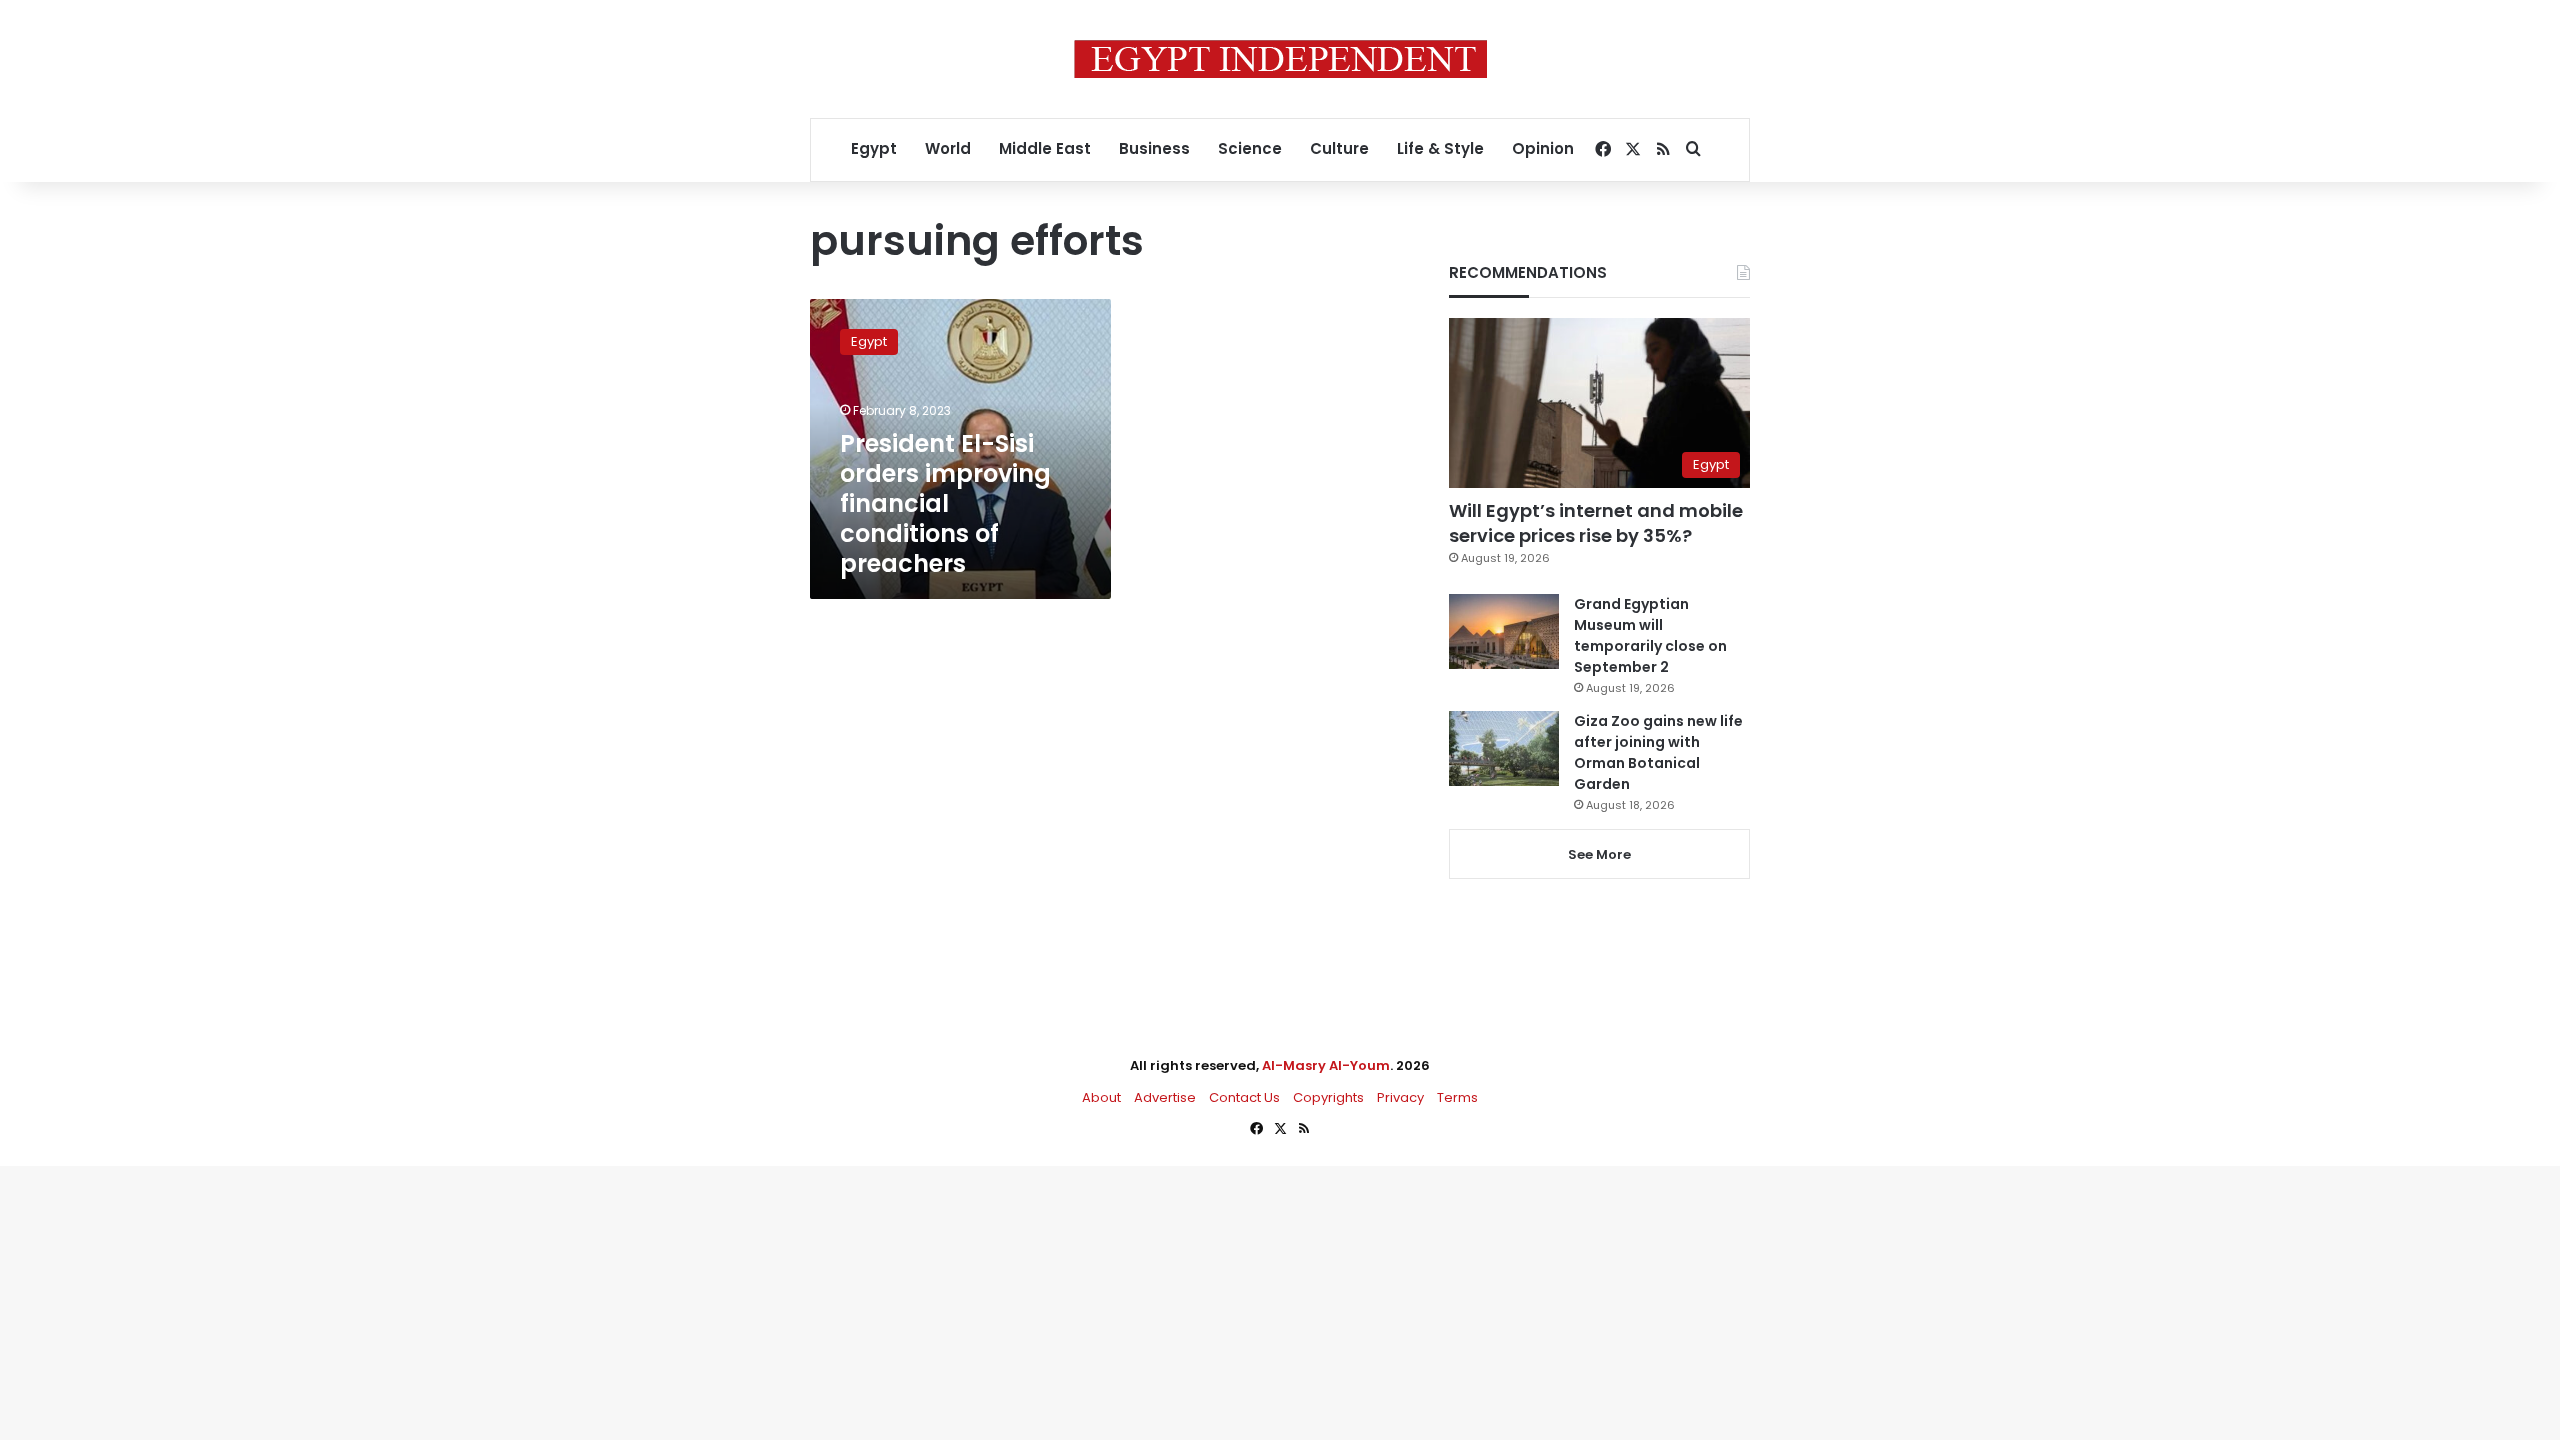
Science (1250, 148)
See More (1599, 854)
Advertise (1165, 1097)
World (948, 148)
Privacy (1400, 1097)
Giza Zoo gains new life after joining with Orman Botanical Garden (1658, 752)
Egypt (874, 148)
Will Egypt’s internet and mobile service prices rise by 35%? (1596, 523)
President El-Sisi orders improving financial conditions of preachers (945, 503)
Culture (1339, 148)
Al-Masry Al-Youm (1326, 1065)
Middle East (1045, 148)
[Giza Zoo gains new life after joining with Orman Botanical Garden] (1504, 748)
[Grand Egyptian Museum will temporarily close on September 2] (1504, 631)
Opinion (1543, 148)
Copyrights (1328, 1097)
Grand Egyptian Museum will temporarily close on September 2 (1650, 635)
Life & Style (1440, 148)
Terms (1457, 1097)
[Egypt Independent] (1280, 59)
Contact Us (1244, 1097)
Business (1154, 148)
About (1101, 1097)
